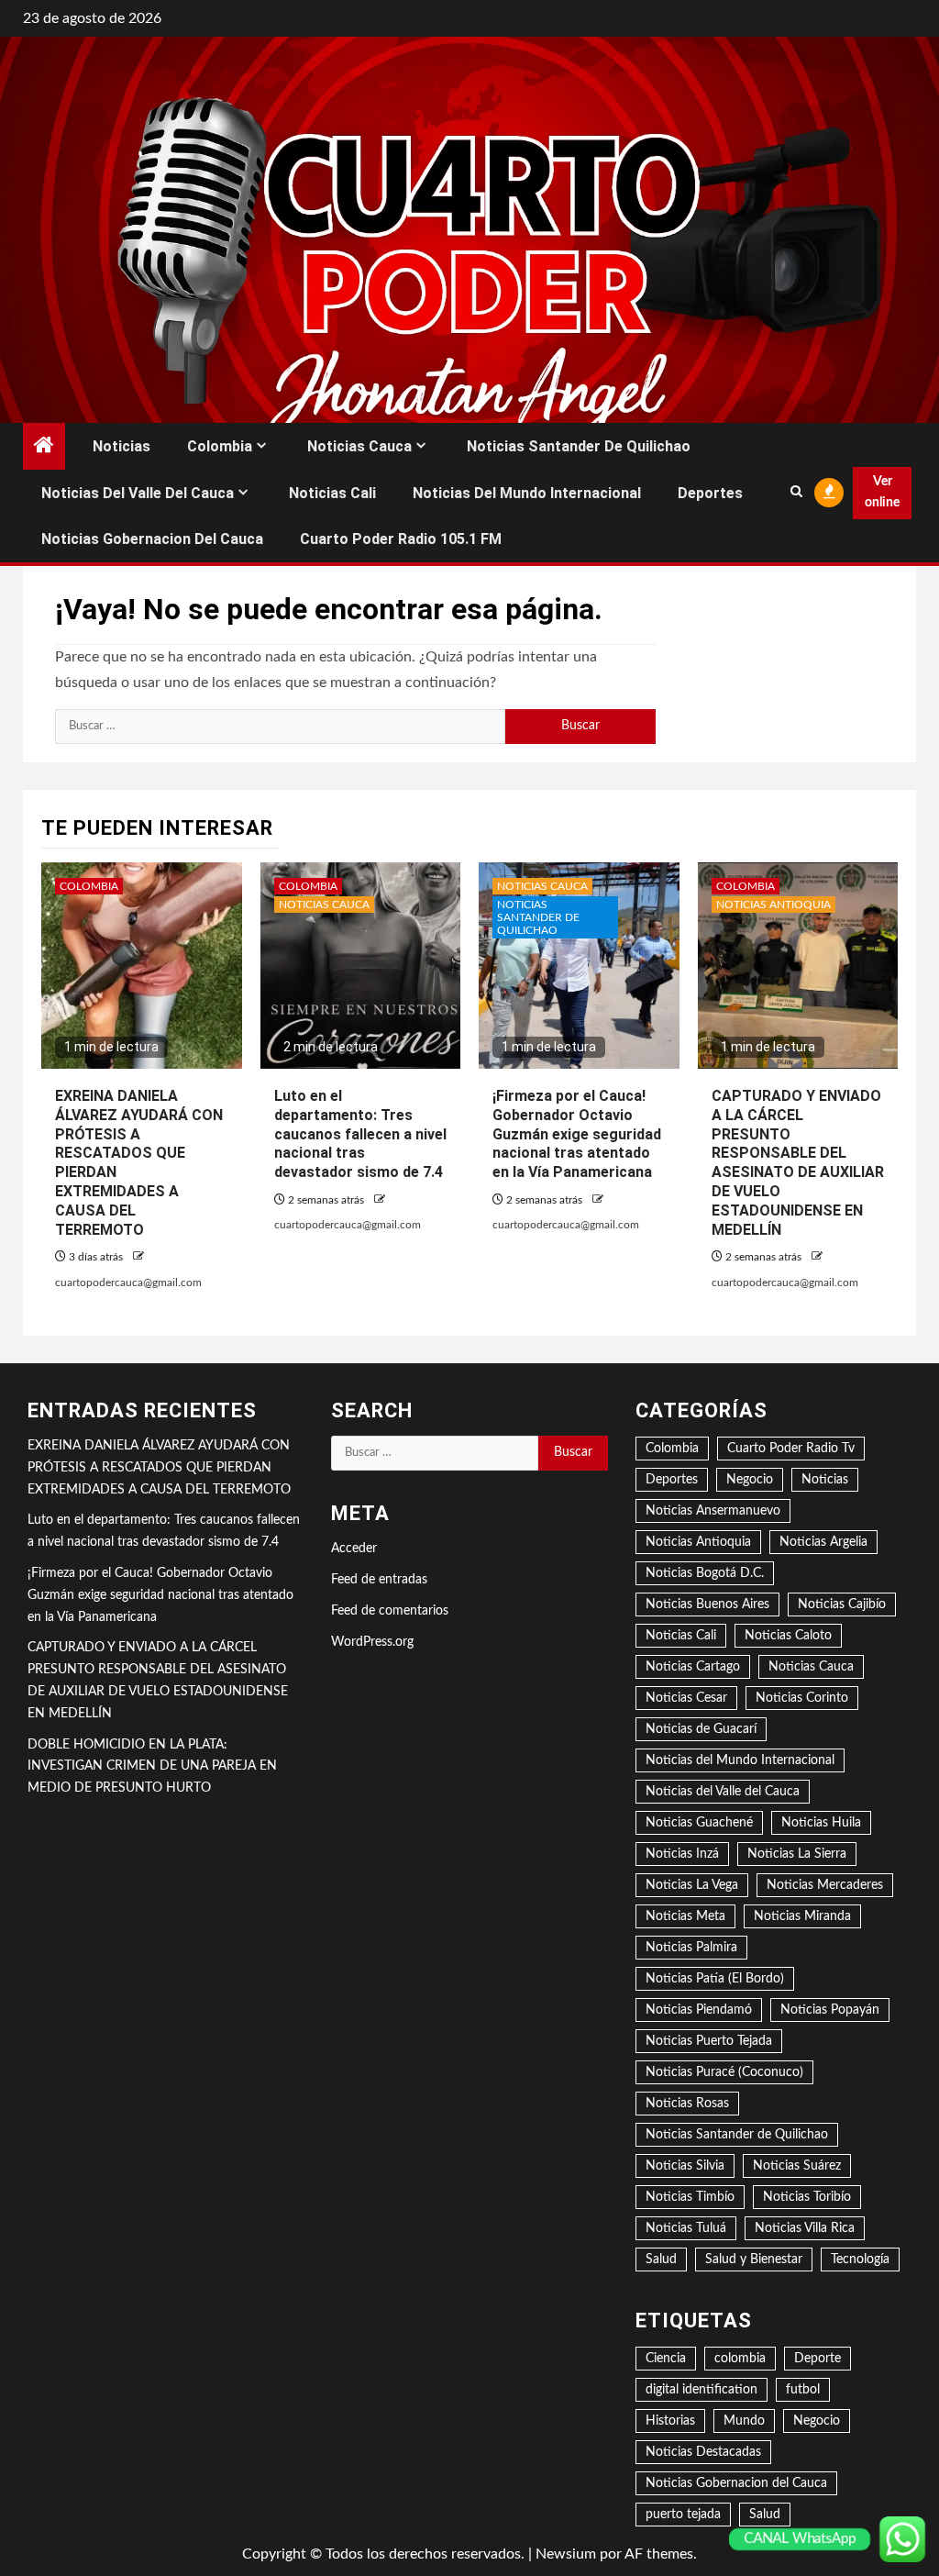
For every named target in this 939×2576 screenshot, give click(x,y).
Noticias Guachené (699, 1823)
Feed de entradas (379, 1580)
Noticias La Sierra (797, 1854)
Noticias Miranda (802, 1916)
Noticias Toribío (807, 2197)
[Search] (796, 493)
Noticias (122, 446)
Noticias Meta (685, 1916)
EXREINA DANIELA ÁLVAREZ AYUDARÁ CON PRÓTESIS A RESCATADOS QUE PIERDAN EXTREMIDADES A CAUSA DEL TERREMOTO (159, 1468)
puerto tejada (683, 2515)
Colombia (220, 446)
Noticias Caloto (788, 1636)
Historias (670, 2421)
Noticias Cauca (359, 446)
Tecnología (860, 2260)
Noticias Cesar (686, 1698)
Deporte (817, 2359)
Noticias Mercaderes (825, 1885)
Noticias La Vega (692, 1885)
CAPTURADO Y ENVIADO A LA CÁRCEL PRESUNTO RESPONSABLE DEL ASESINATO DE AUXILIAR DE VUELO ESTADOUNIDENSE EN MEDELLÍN (798, 1163)
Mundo (744, 2421)
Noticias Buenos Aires (707, 1604)
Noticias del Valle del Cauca (138, 493)
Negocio (750, 1480)
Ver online (882, 493)
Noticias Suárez (797, 2166)
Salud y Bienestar (754, 2260)
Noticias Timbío (690, 2197)
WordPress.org (372, 1642)
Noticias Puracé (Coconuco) (724, 2072)
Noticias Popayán (830, 2010)
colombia (740, 2359)
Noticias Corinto (802, 1698)
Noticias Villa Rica (805, 2228)
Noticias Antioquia (773, 905)
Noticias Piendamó (699, 2010)
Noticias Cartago (693, 1667)
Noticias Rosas (687, 2104)
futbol (803, 2390)
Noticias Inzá (682, 1854)
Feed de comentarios (390, 1611)
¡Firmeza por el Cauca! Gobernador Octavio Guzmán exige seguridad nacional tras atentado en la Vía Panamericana (577, 1134)
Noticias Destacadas (703, 2452)
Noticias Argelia (823, 1542)
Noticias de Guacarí (701, 1729)
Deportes (710, 493)
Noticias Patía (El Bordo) (715, 1979)
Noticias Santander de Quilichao (579, 446)
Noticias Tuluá (686, 2228)
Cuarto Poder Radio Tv (791, 1449)
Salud (661, 2260)
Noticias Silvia (685, 2166)
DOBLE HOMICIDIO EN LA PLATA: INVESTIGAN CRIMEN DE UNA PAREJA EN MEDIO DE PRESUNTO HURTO (152, 1767)
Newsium (566, 2554)
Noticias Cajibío (842, 1604)
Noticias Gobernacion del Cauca (152, 539)
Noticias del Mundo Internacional (527, 493)
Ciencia (666, 2359)
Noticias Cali (332, 493)
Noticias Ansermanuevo (713, 1511)
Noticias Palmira (691, 1948)
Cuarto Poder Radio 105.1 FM (401, 539)
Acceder (354, 1549)
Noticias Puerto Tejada (709, 2041)
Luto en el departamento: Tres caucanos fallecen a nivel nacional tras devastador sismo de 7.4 (360, 1134)
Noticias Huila (821, 1823)
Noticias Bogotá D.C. (705, 1573)
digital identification (701, 2390)
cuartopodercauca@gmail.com (128, 1282)
